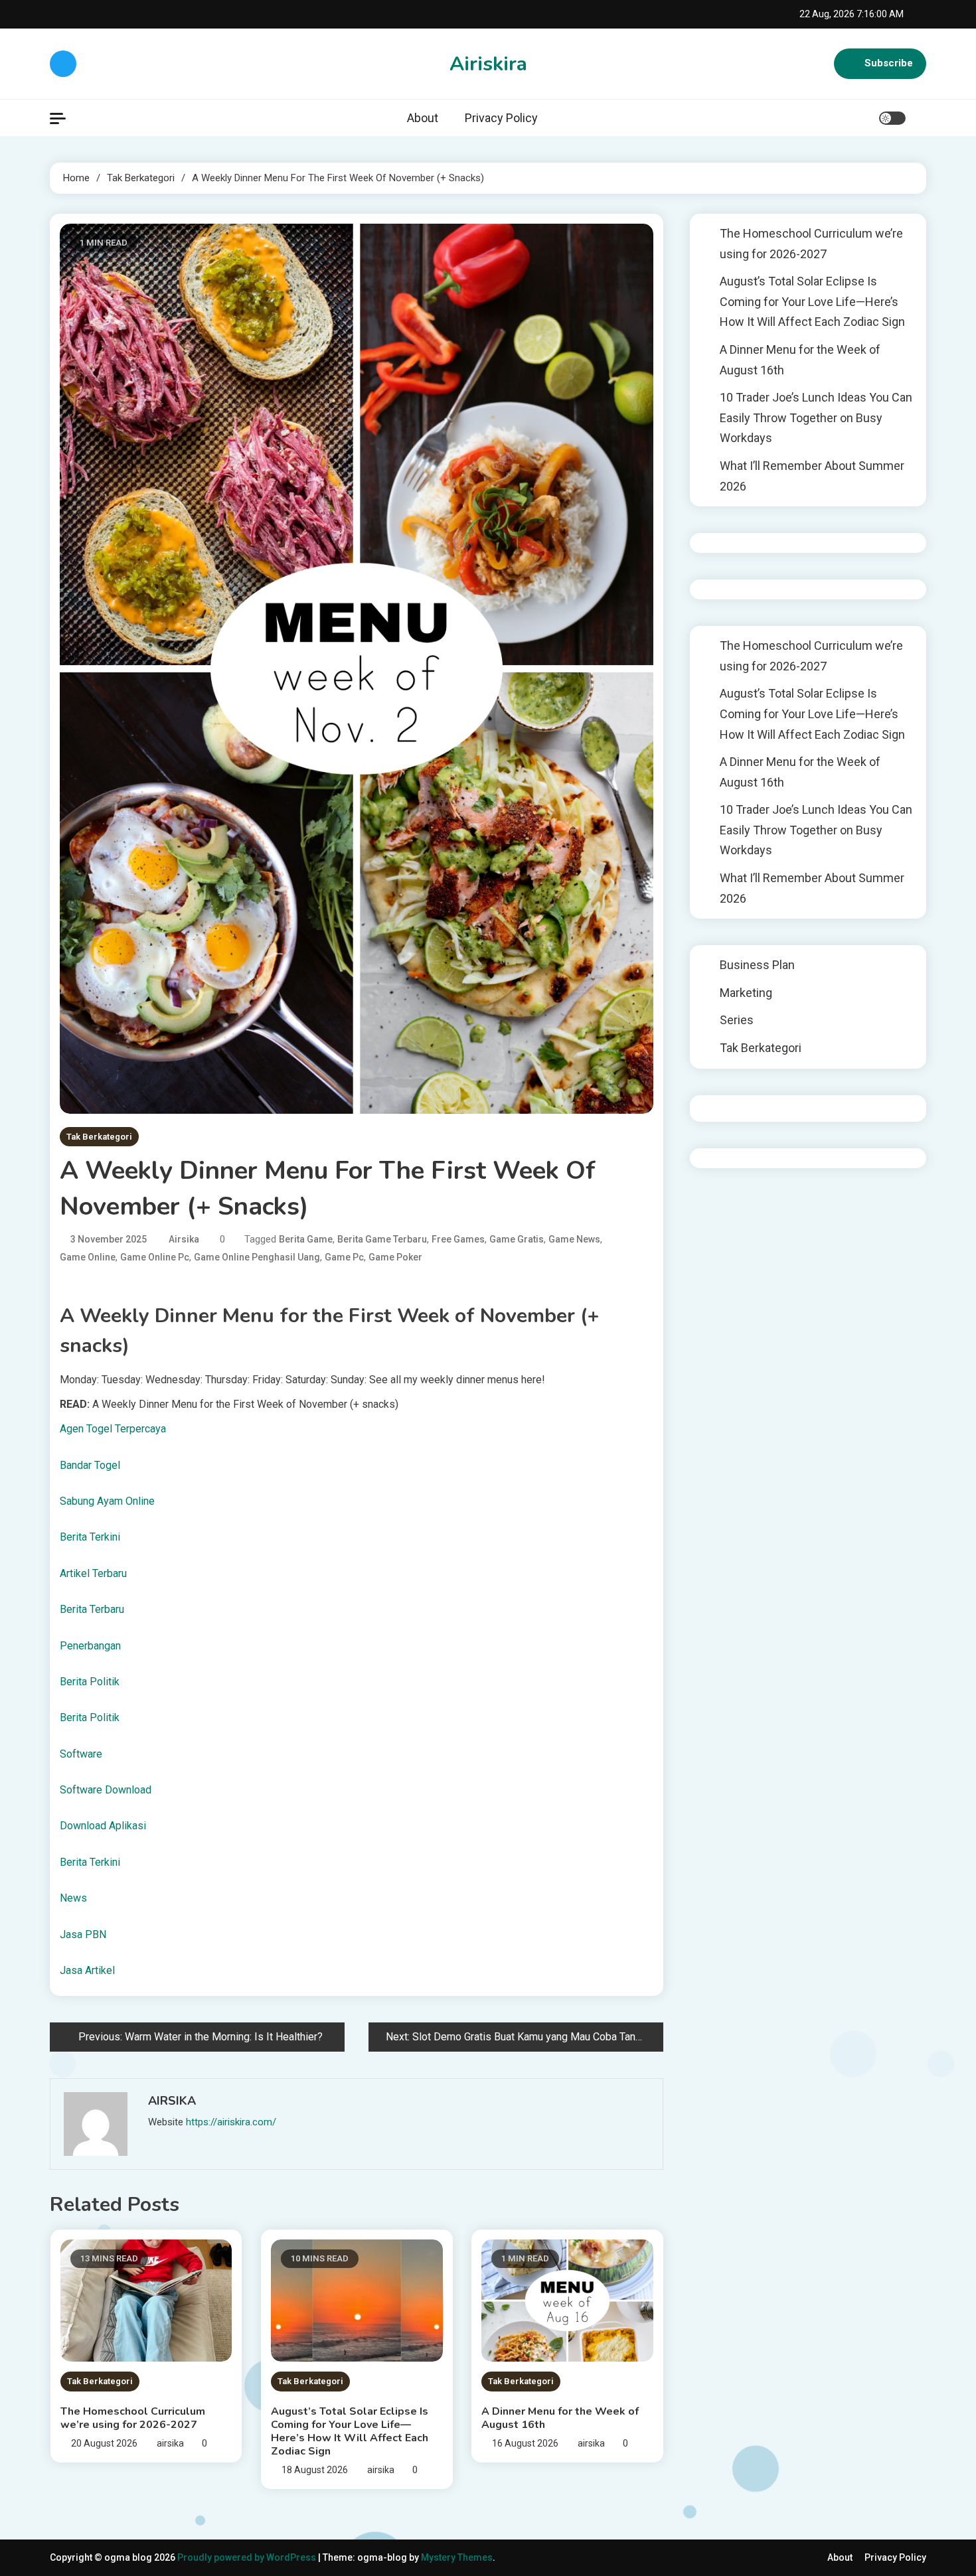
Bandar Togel (90, 1465)
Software (81, 1754)
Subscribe (889, 63)
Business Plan (757, 965)
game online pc (155, 1257)
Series (737, 1020)
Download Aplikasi (103, 1826)
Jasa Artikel (87, 1970)
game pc (344, 1257)
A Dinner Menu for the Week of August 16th (560, 2418)
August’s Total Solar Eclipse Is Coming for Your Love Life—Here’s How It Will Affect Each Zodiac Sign (350, 2431)
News (73, 1898)
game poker (395, 1257)
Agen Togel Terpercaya (113, 1429)
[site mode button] (892, 118)
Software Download (106, 1790)
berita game (306, 1239)
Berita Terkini (90, 1537)
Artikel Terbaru (93, 1573)
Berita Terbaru (92, 1609)
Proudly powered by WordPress (248, 2557)
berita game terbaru (382, 1239)
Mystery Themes (457, 2557)
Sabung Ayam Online (107, 1501)
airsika (184, 1239)
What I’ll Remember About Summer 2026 (812, 476)
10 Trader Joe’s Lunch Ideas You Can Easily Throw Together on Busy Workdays (816, 417)
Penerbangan (90, 1646)
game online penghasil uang (257, 1257)
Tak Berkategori (99, 1137)
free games (458, 1239)
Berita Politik (90, 1682)
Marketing (746, 993)
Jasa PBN (83, 1934)
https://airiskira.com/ (231, 2122)
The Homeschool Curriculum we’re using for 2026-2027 (133, 2418)
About (423, 118)
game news (574, 1239)
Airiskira (488, 64)
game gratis (517, 1239)
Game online (88, 1257)
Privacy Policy (501, 118)
